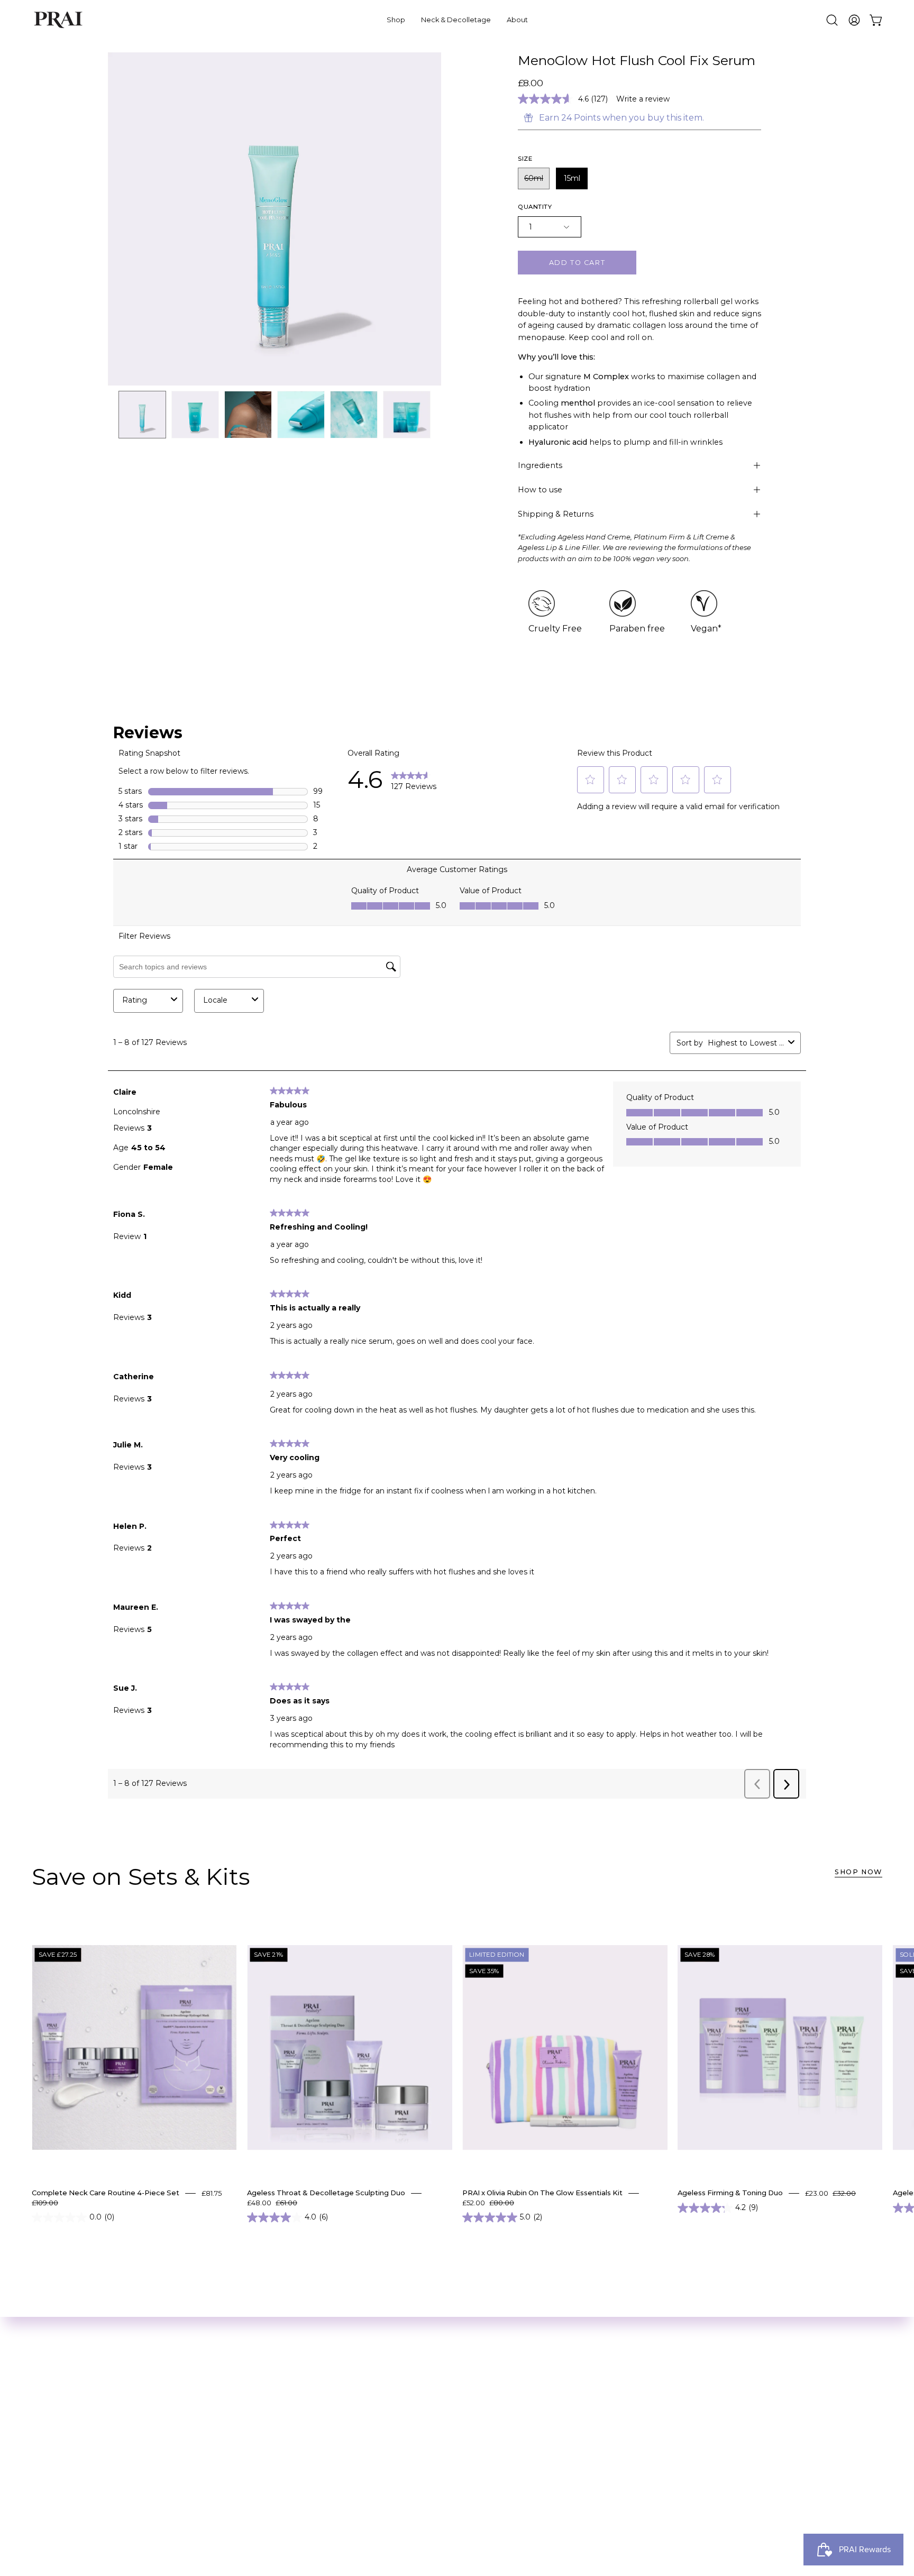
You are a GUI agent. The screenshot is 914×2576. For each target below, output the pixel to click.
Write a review (643, 99)
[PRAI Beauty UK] (58, 20)
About (265, 2386)
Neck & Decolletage (150, 2404)
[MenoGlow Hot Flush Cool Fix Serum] (142, 415)
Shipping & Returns (556, 514)
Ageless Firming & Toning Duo (730, 2193)
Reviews (269, 2404)
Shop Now (858, 1872)
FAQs (263, 2474)
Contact (269, 2491)
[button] (832, 20)
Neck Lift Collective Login (161, 2439)
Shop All (126, 2386)
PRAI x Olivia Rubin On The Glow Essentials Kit (542, 2193)
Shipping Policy (284, 2456)
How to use (540, 490)
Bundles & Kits (138, 2421)
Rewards (270, 2421)
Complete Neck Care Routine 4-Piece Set (106, 2193)
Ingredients (540, 465)
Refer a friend (281, 2439)
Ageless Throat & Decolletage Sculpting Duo (326, 2193)
